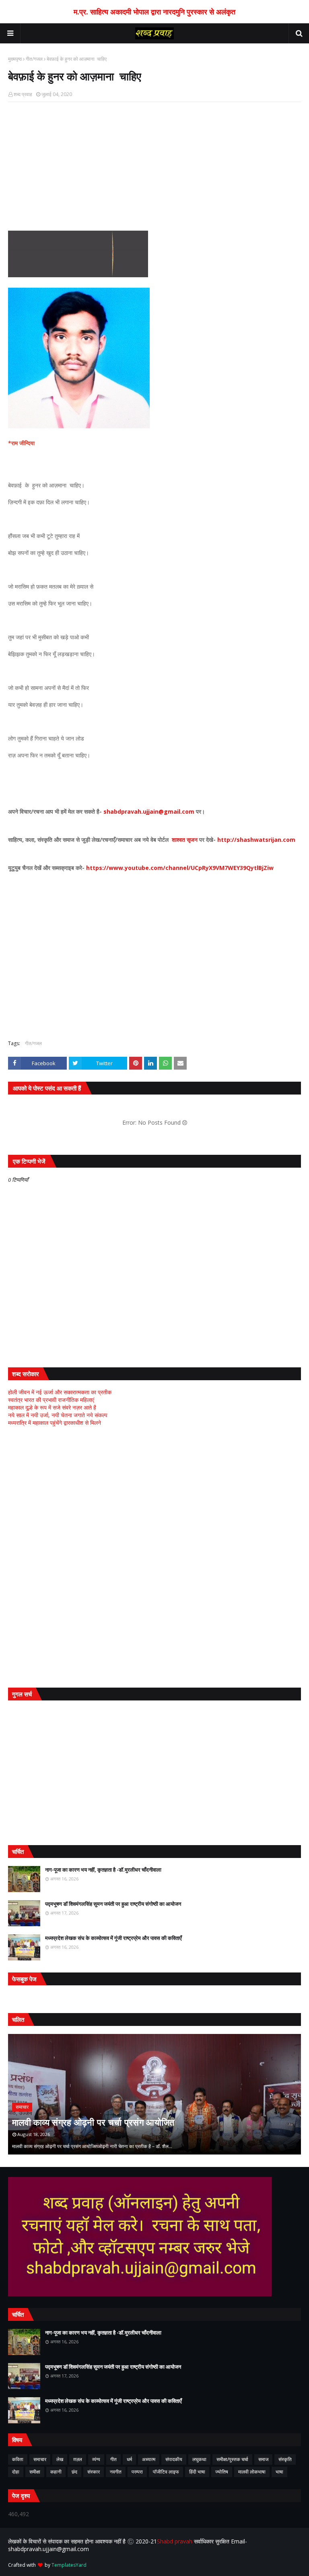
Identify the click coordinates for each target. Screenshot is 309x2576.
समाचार (40, 2459)
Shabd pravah (175, 2541)
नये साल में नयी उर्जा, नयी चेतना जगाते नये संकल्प (58, 1415)
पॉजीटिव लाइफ (166, 2472)
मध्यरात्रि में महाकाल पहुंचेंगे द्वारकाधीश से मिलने (55, 1423)
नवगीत (116, 2472)
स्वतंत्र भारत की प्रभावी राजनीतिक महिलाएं (51, 1400)
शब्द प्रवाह (23, 94)
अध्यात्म (149, 2459)
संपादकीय (174, 2459)
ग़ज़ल (78, 2459)
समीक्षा (35, 2472)
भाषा (279, 2472)
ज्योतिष (222, 2472)
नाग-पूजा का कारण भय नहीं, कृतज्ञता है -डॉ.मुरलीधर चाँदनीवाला (103, 1870)
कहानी (56, 2472)
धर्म (129, 2459)
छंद (74, 2472)
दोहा (16, 2472)
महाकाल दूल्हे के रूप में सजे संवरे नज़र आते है (52, 1407)
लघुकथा (199, 2459)
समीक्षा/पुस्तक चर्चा (232, 2459)
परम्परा (137, 2472)
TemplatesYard (69, 2565)
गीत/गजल (34, 59)
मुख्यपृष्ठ (15, 59)
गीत (113, 2459)
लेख (60, 2459)
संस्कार (94, 2472)
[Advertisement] (154, 166)
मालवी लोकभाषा (252, 2472)
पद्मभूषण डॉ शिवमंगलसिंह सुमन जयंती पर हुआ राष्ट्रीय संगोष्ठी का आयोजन (113, 1904)
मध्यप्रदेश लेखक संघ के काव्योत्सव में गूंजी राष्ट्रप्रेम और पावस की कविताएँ (113, 1938)
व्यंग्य (96, 2459)
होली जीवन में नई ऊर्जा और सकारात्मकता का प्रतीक (60, 1392)
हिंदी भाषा (197, 2472)
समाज (263, 2459)
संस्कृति (285, 2459)
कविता (18, 2459)
